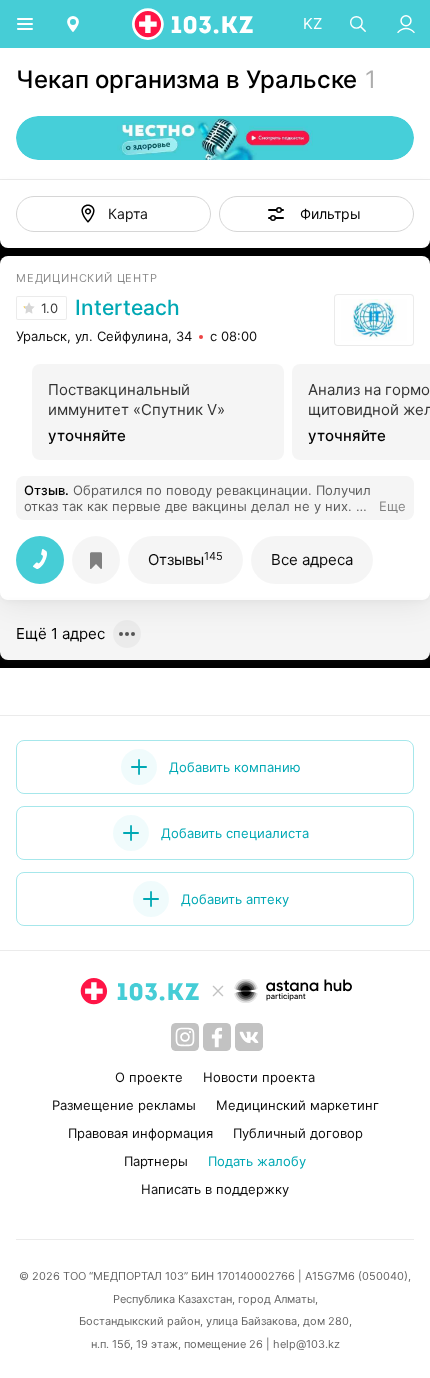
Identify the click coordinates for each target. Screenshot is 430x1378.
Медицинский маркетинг (297, 1105)
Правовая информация (140, 1133)
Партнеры (156, 1161)
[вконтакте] (249, 1037)
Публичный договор (298, 1133)
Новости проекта (259, 1077)
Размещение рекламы (124, 1105)
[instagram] (185, 1037)
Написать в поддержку (215, 1189)
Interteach (127, 308)
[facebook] (217, 1037)
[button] (316, 214)
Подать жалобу (257, 1161)
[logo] (194, 24)
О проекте (149, 1077)
